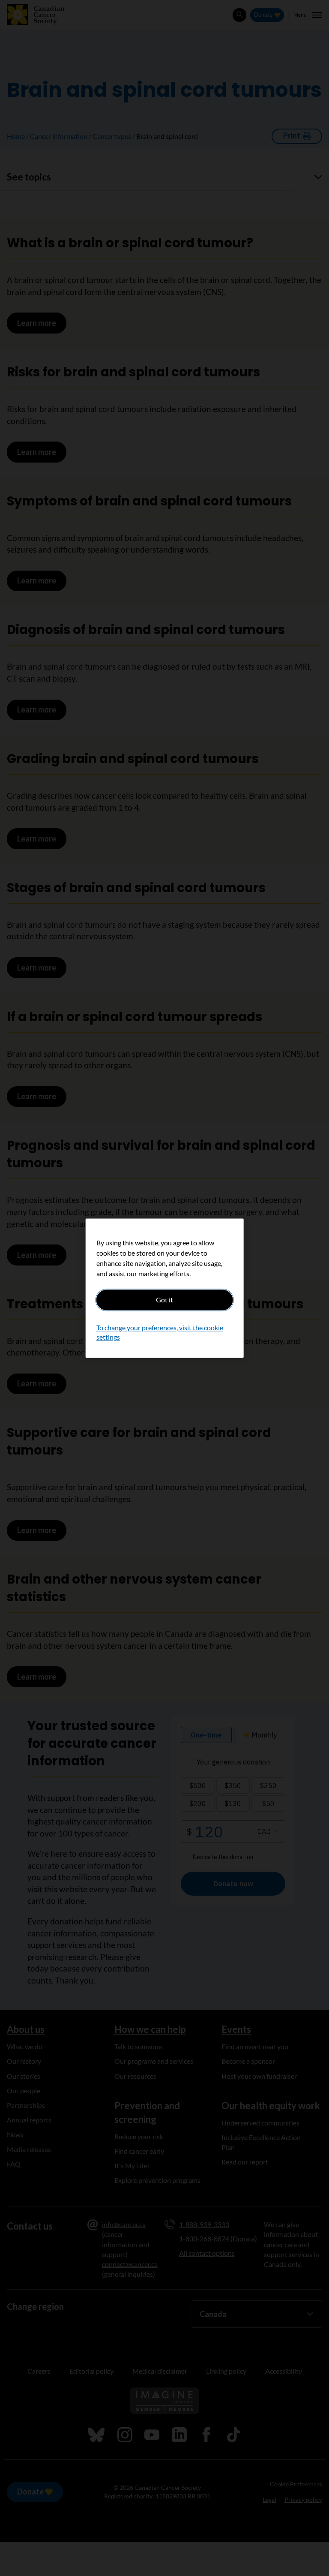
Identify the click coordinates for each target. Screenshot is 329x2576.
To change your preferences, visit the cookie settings (160, 1332)
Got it (164, 1300)
